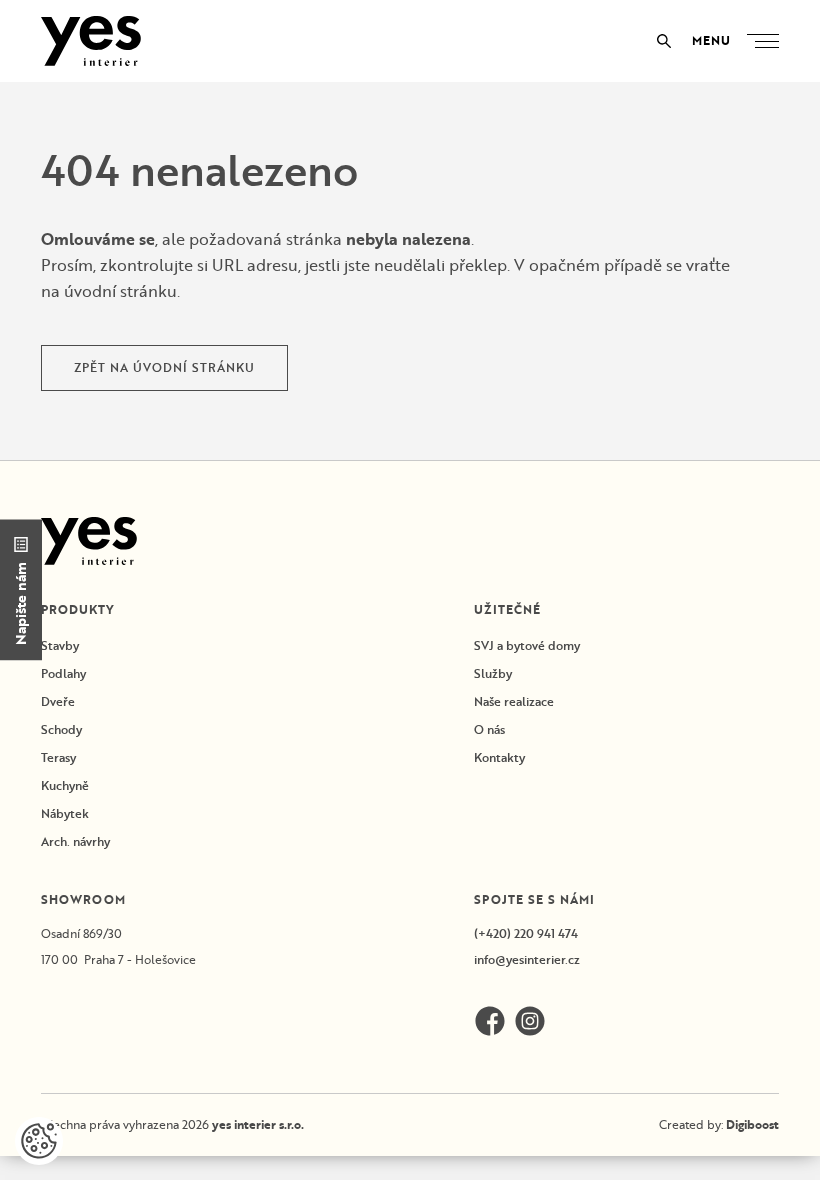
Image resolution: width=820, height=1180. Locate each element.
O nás (489, 729)
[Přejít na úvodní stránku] (91, 41)
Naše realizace (514, 701)
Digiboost (752, 1124)
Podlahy (63, 673)
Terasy (58, 757)
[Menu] (767, 41)
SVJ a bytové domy (527, 645)
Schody (61, 729)
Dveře (58, 701)
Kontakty (499, 757)
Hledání (664, 41)
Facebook (490, 1021)
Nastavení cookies (39, 1141)
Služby (493, 673)
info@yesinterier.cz (527, 959)
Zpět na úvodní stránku (164, 367)
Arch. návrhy (75, 841)
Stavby (60, 645)
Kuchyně (65, 785)
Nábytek (65, 813)
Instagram (530, 1021)
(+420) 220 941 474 (526, 933)
